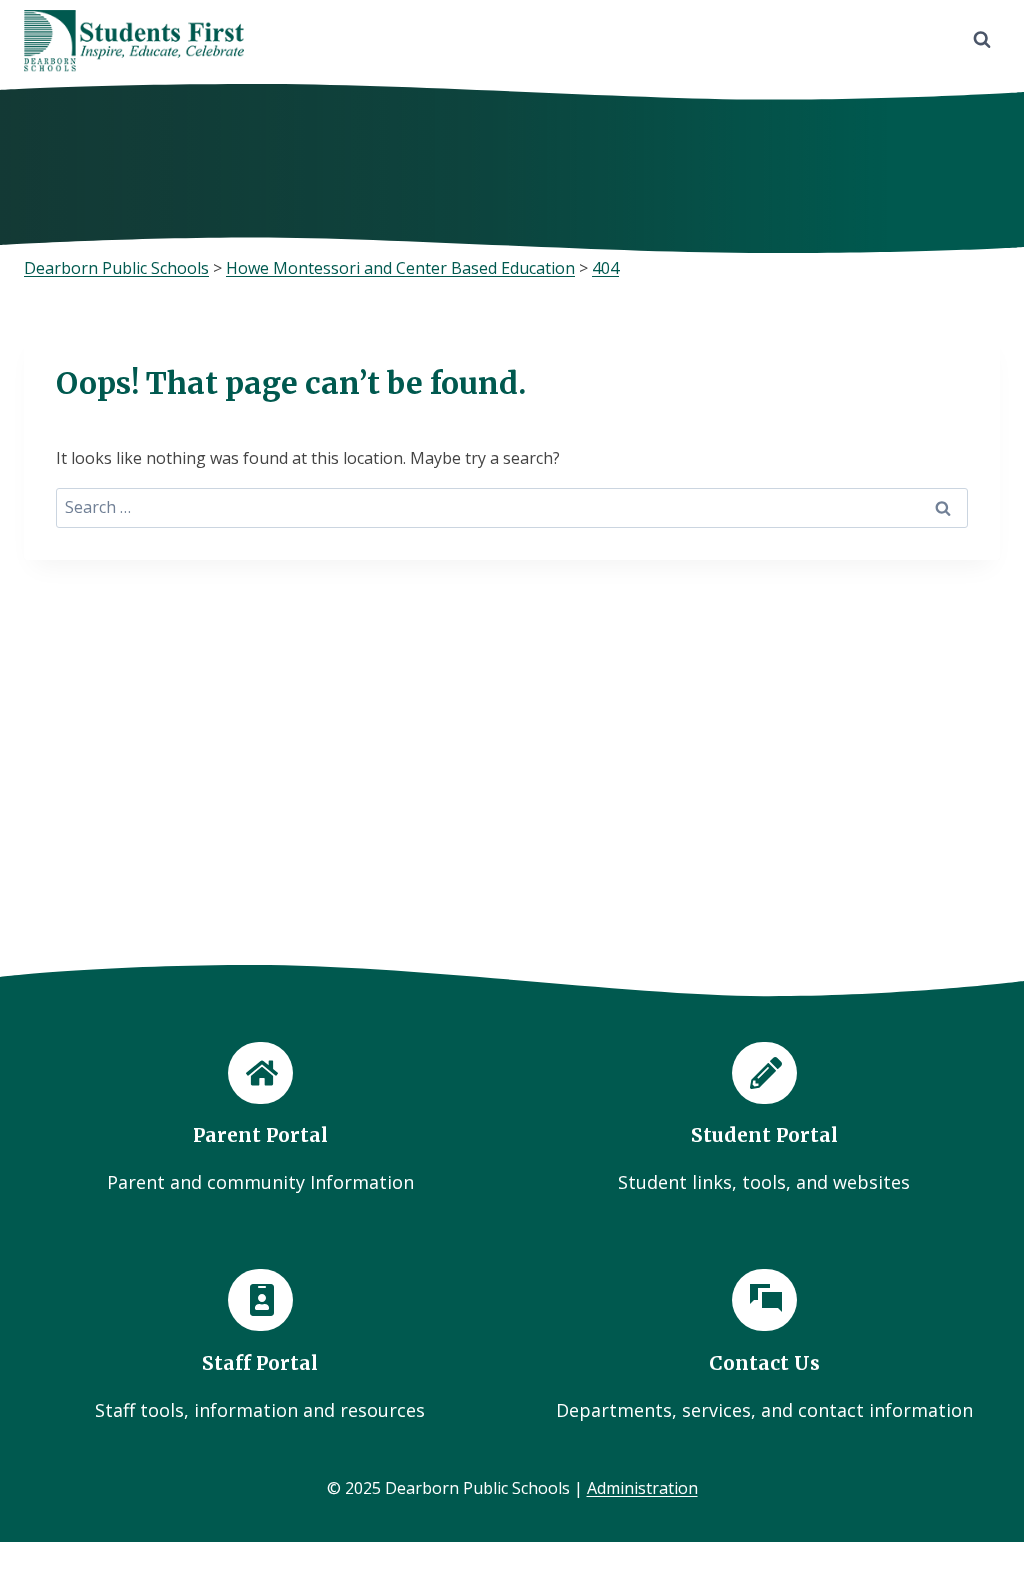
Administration (642, 1488)
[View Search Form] (982, 40)
